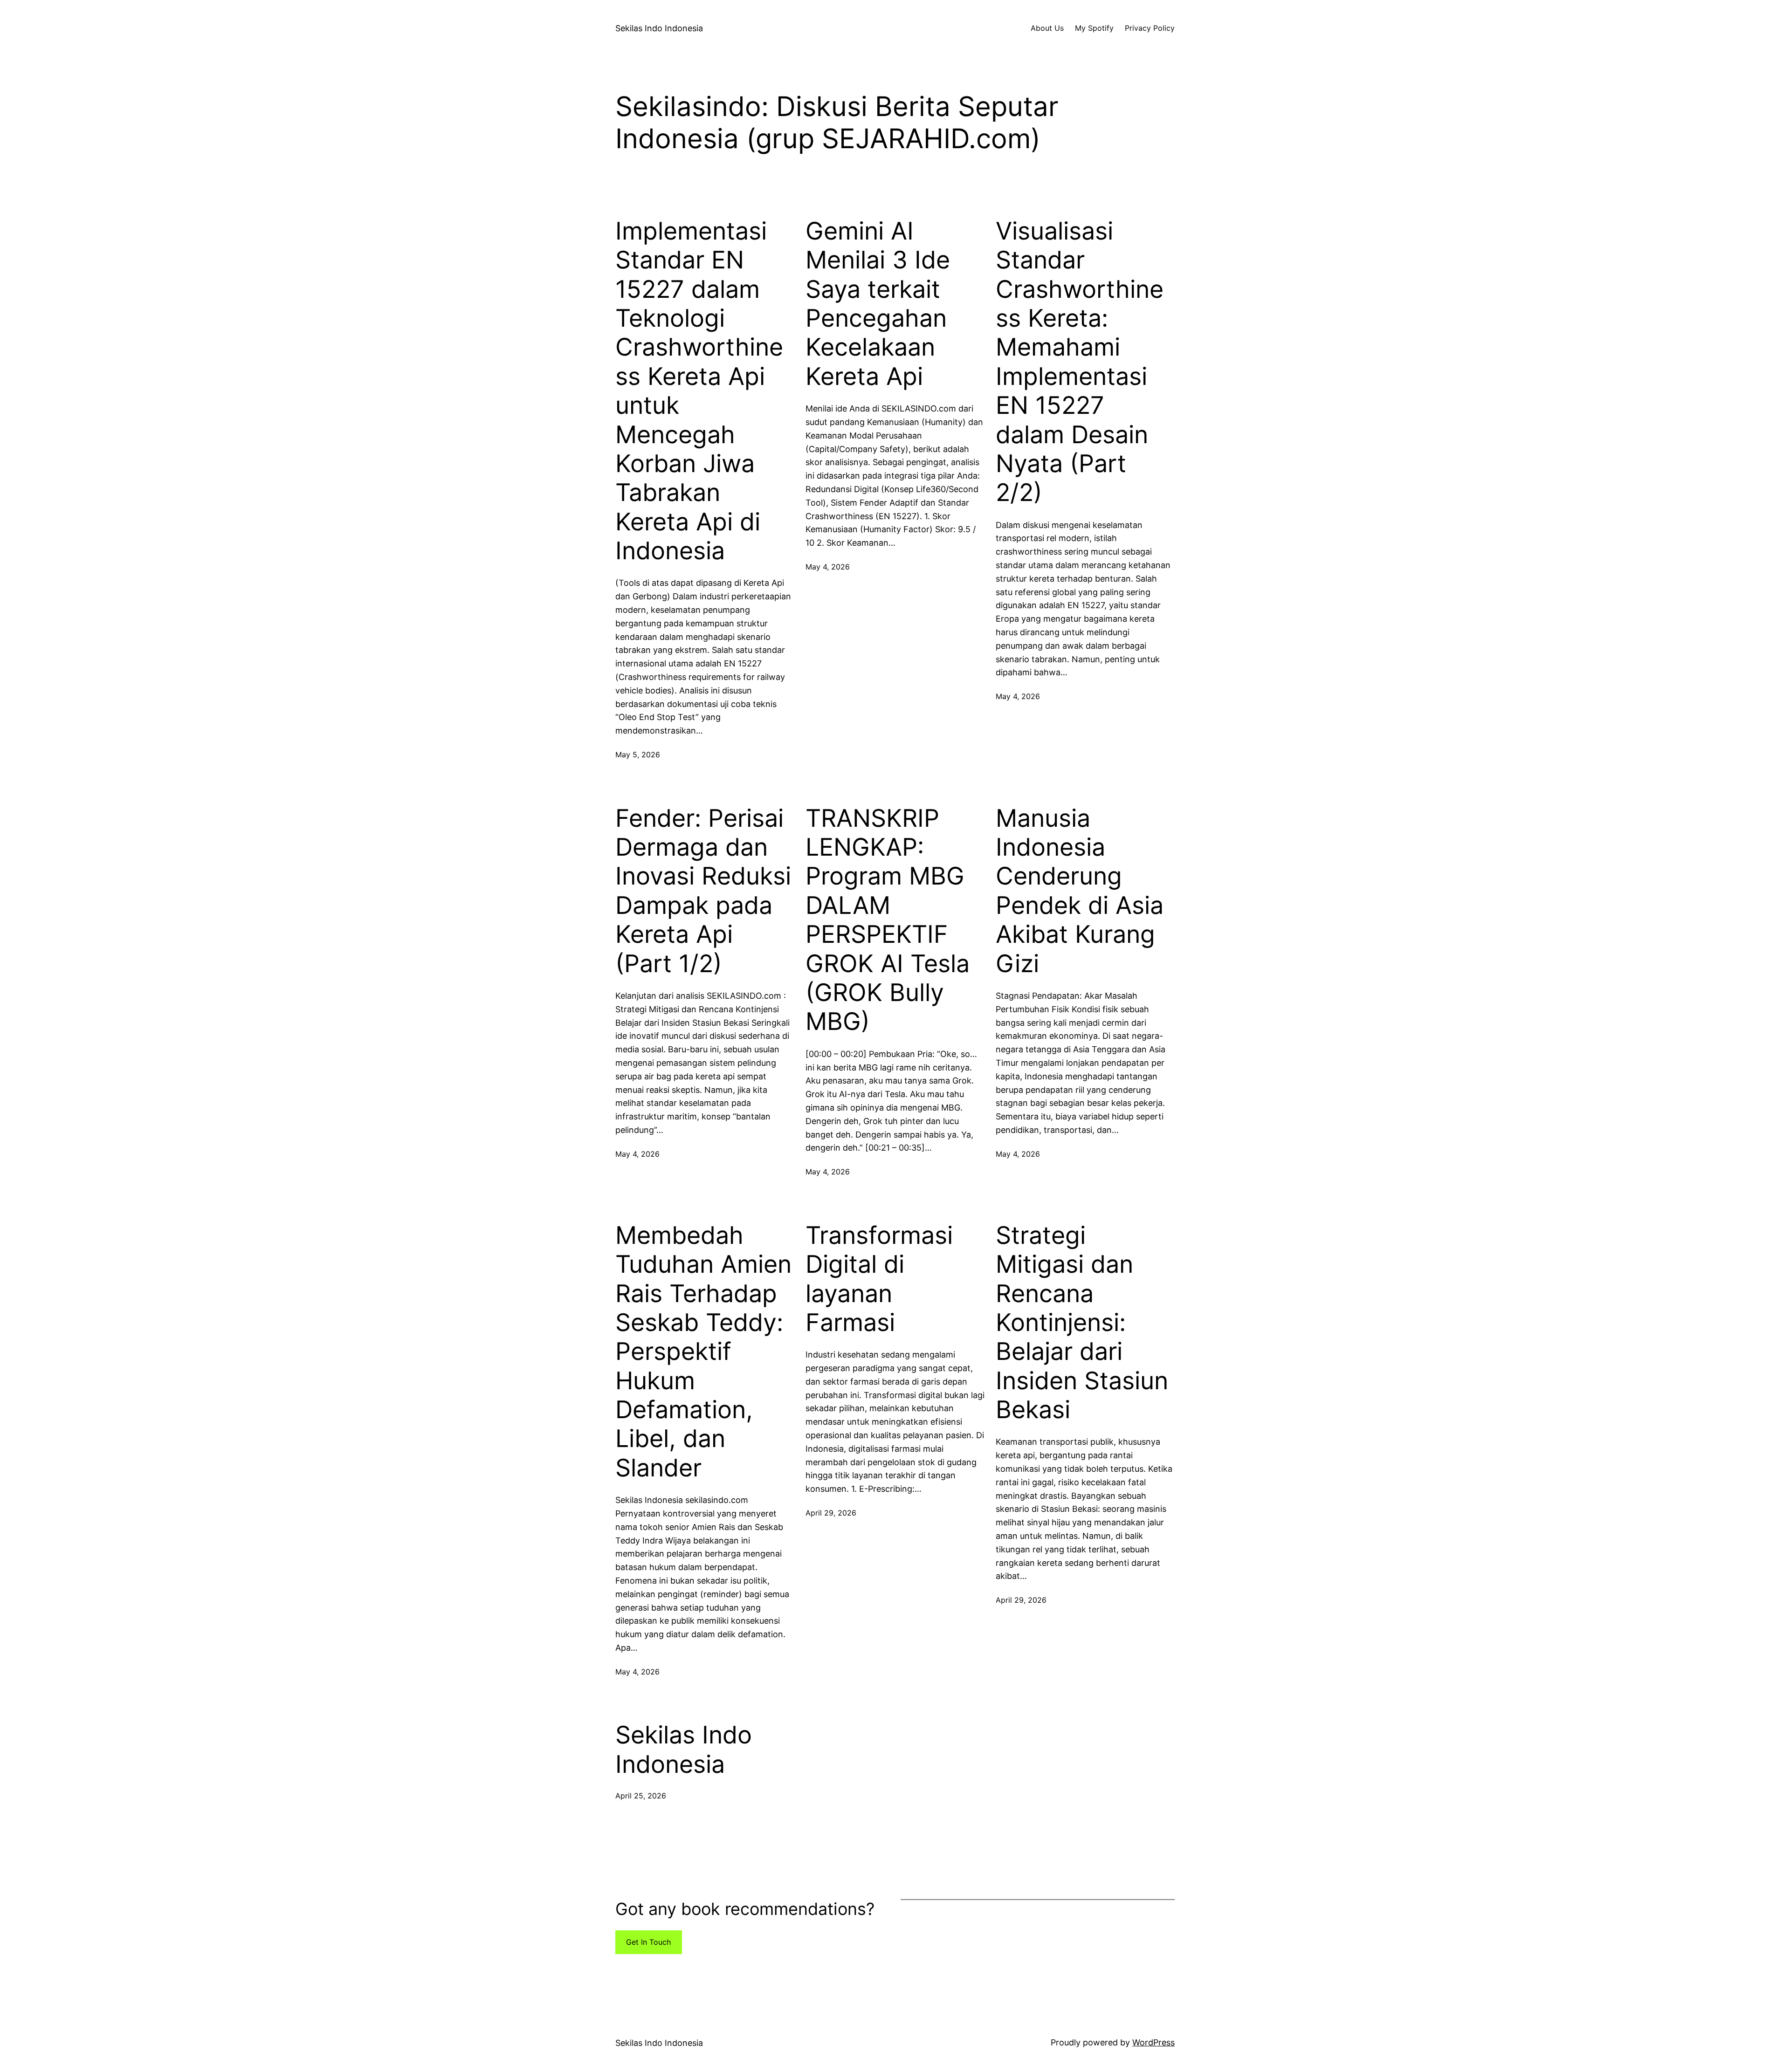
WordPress (1153, 2042)
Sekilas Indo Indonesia (659, 28)
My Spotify (1094, 28)
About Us (1047, 28)
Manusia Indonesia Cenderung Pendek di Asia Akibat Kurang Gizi (1080, 891)
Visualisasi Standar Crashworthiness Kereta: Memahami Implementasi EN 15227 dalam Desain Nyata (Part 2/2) (1080, 362)
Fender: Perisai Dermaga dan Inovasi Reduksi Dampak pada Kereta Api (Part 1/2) (703, 891)
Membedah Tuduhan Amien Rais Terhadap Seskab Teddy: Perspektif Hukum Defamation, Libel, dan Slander (703, 1352)
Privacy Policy (1150, 28)
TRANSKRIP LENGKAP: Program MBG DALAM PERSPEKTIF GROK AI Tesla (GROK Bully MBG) (888, 920)
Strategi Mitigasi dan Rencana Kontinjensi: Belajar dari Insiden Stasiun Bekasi (1082, 1323)
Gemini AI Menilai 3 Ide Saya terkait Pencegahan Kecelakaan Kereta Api (878, 304)
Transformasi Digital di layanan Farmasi (879, 1279)
